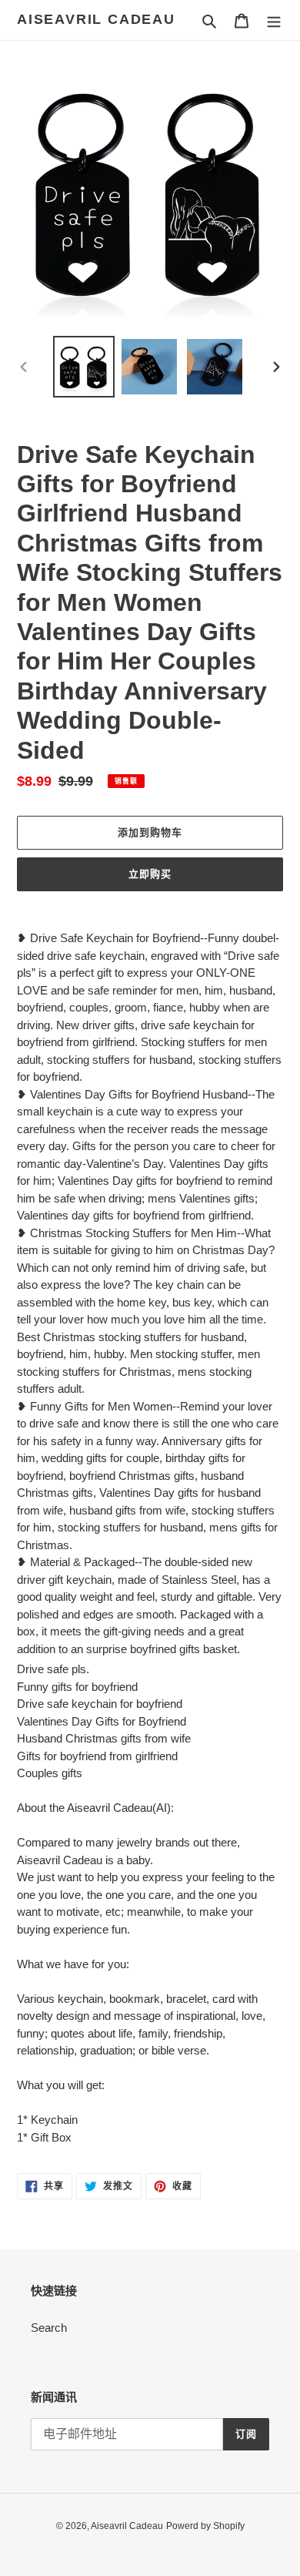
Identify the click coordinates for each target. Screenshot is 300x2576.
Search (49, 2328)
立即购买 (150, 874)
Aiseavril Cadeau (96, 19)
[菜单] (274, 20)
